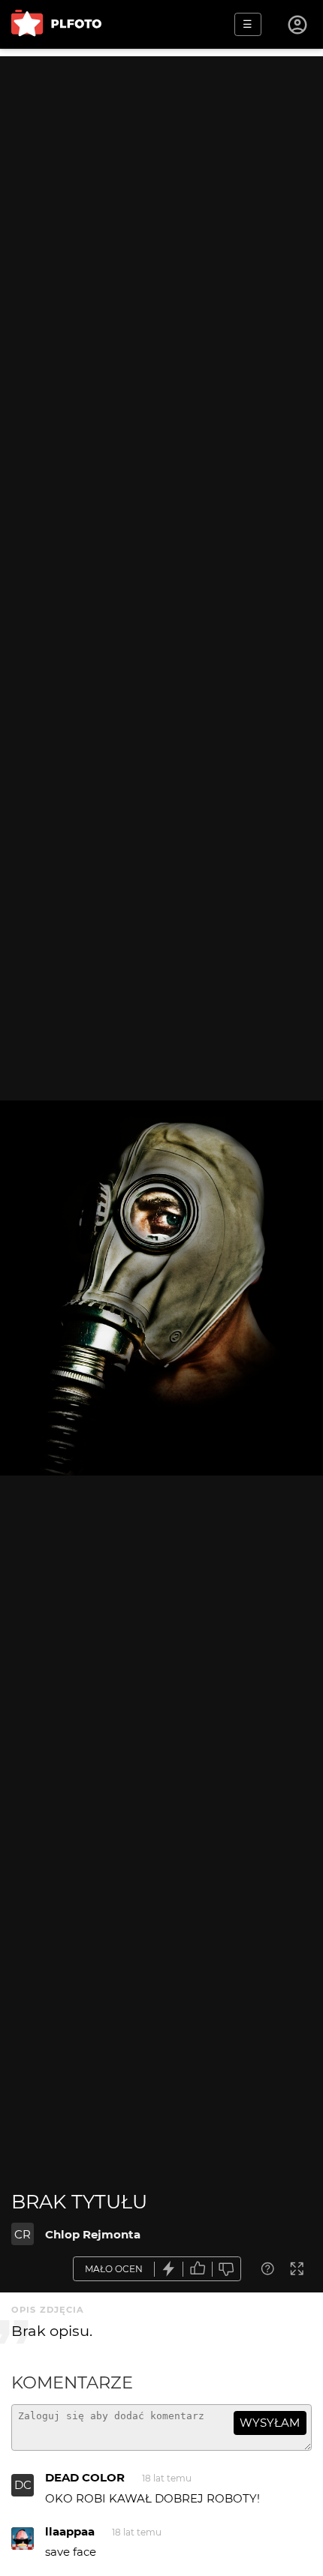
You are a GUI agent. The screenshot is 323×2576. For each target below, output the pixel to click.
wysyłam (270, 2423)
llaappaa (70, 2531)
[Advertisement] (161, 218)
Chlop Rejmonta (93, 2234)
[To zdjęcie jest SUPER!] (169, 2269)
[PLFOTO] (56, 24)
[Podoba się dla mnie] (198, 2269)
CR (23, 2234)
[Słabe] (227, 2269)
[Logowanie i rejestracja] (298, 25)
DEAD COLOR (85, 2477)
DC (23, 2485)
